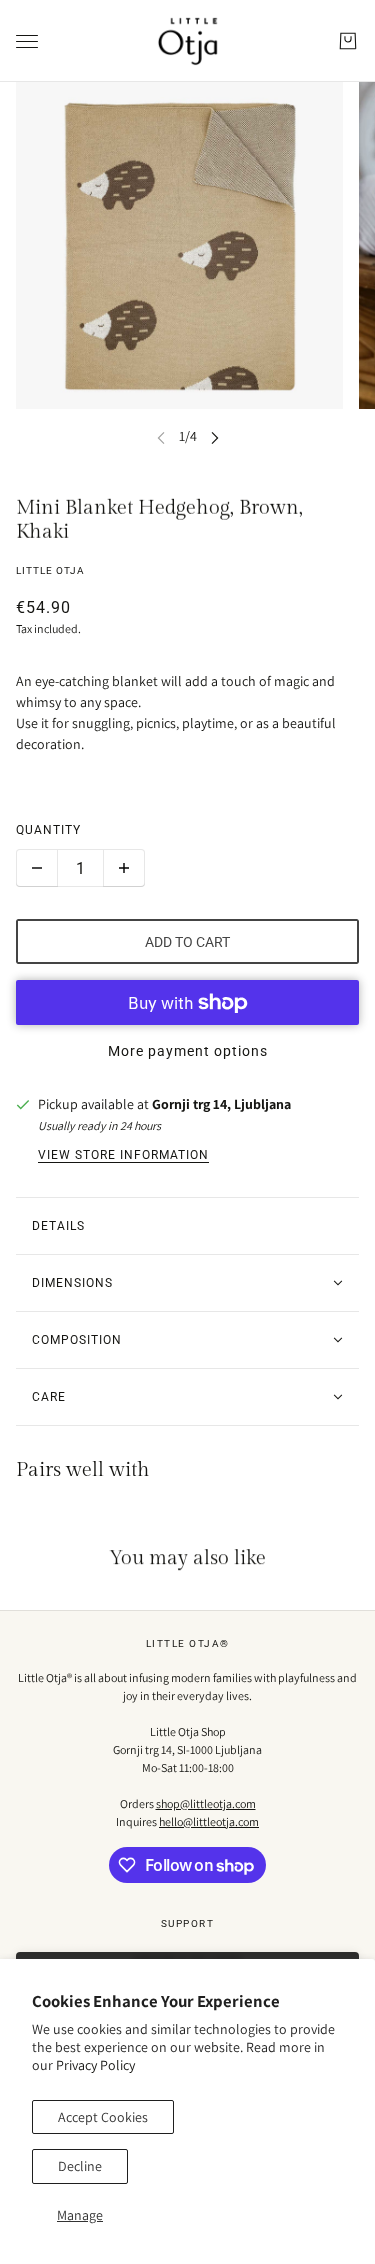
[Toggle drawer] (27, 41)
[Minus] (37, 868)
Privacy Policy (95, 2065)
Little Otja (50, 570)
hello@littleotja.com (209, 1821)
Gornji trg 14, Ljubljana (221, 1104)
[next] (215, 436)
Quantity (48, 830)
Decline (80, 2166)
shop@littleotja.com (206, 1803)
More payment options (188, 1051)
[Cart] (348, 41)
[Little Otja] (188, 41)
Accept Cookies (103, 2117)
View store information (123, 1155)
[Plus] (124, 868)
